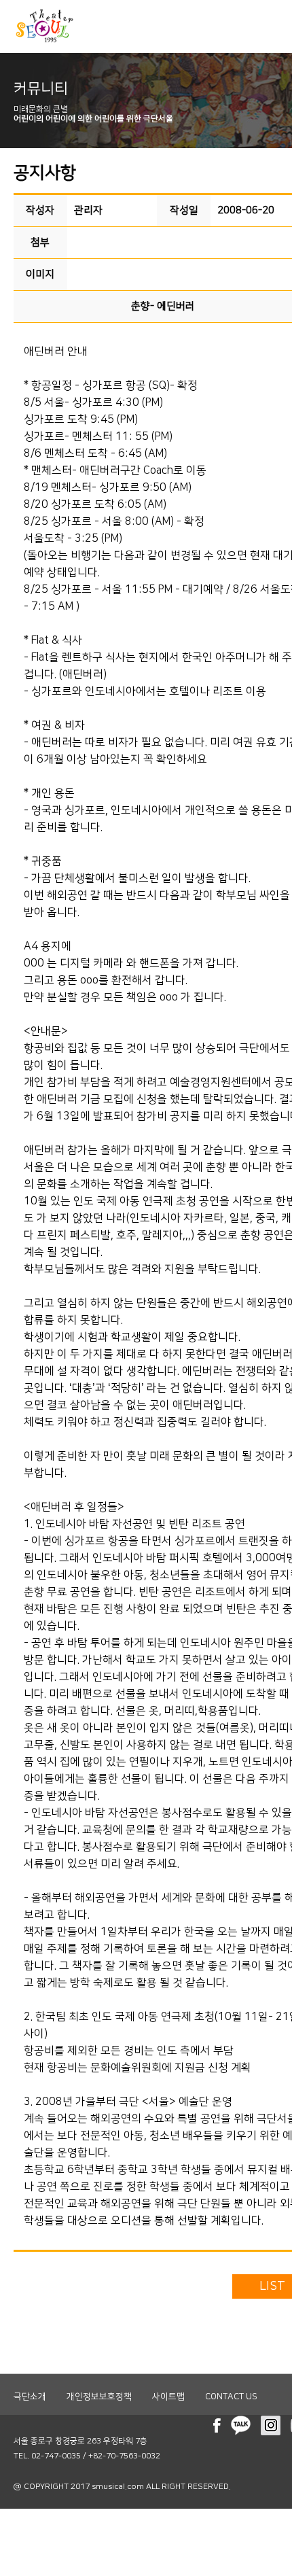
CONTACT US (231, 2397)
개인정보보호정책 (99, 2397)
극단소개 (30, 2397)
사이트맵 (168, 2397)
